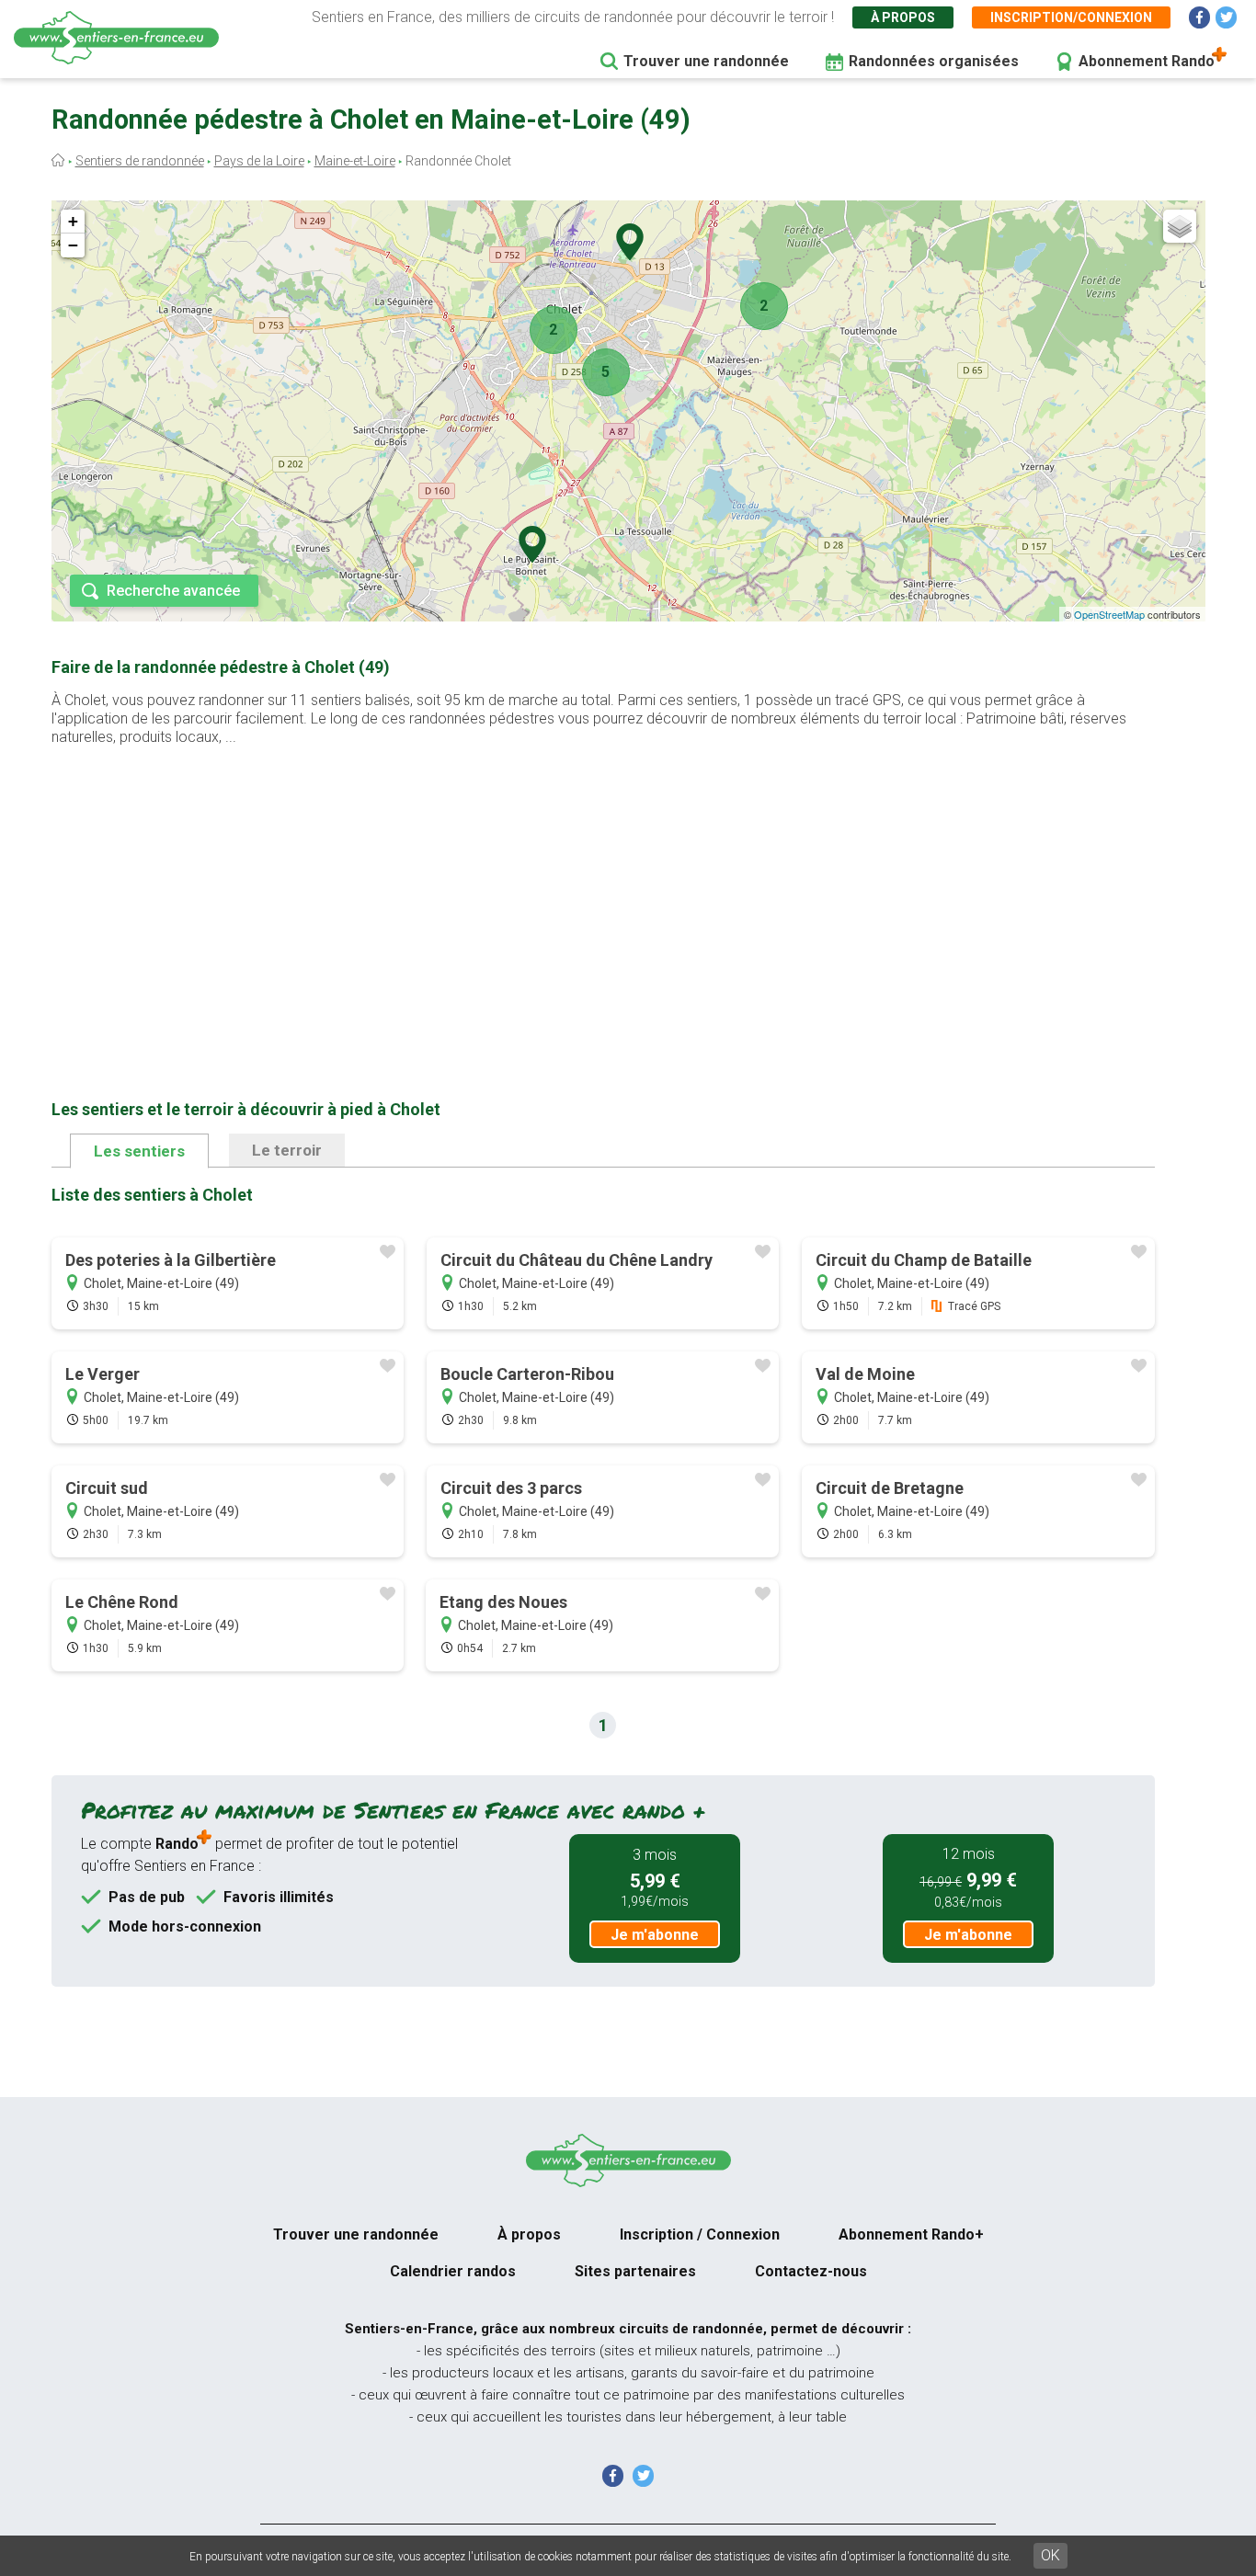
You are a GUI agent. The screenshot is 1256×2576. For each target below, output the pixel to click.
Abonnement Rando (1147, 61)
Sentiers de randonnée (140, 161)
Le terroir (287, 1150)
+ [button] (73, 221)
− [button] (73, 245)
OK (1050, 2555)
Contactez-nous (811, 2271)
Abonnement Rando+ (911, 2234)
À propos (903, 17)
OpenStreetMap (1109, 614)
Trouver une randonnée (706, 61)
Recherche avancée (173, 591)
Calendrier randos (453, 2271)
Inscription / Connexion (700, 2234)
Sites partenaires (635, 2271)
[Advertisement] (603, 894)
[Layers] (1180, 226)
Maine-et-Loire (355, 161)
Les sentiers (139, 1151)
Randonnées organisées (934, 61)
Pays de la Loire (259, 161)
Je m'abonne (655, 1935)
